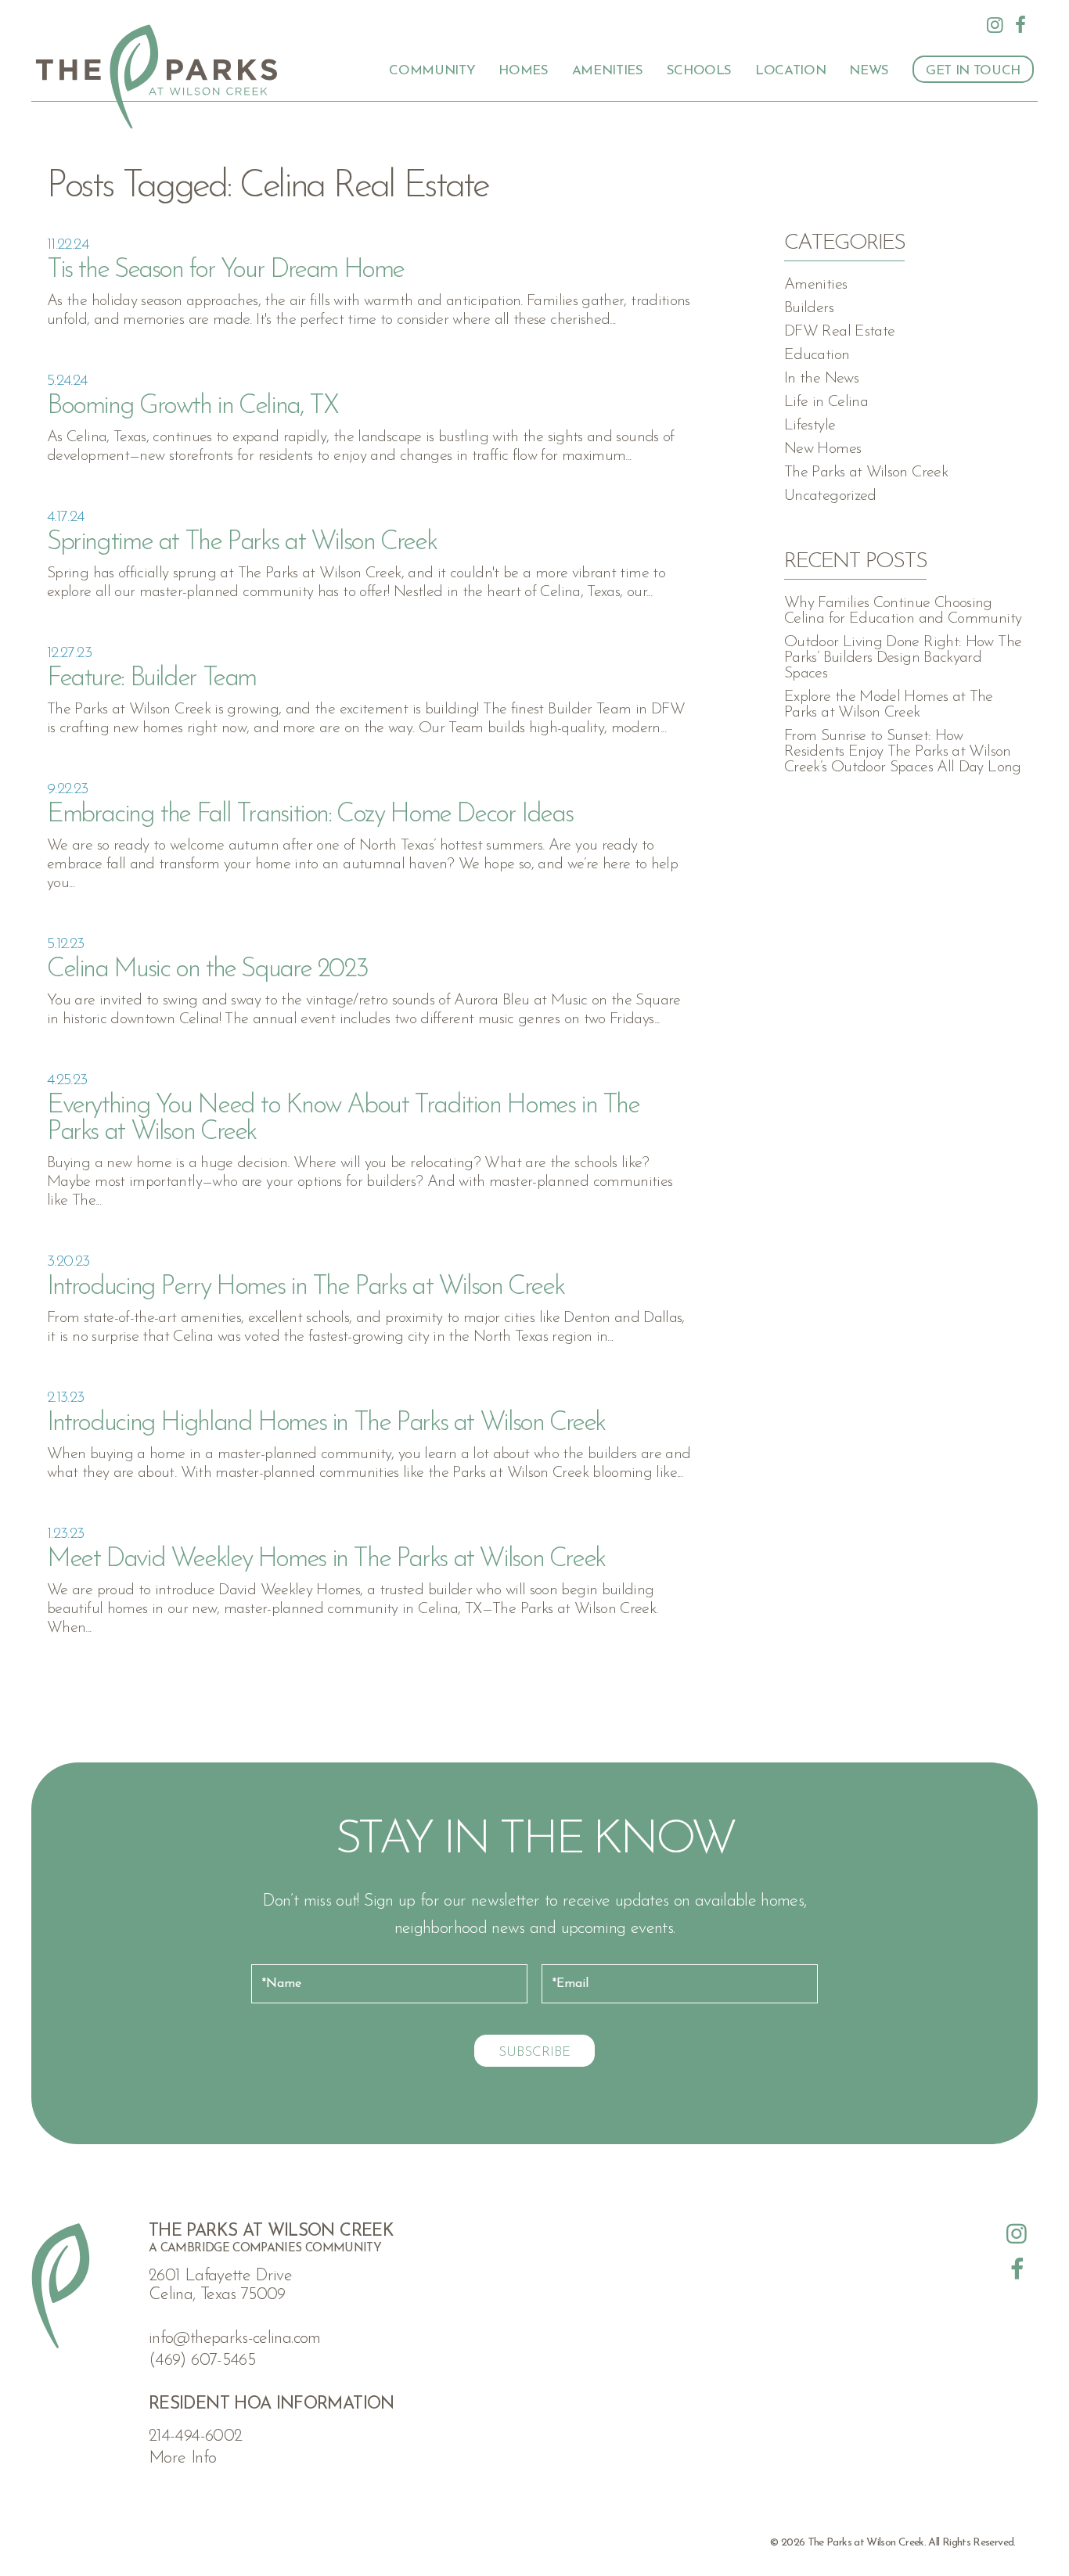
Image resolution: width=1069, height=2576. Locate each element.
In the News (821, 379)
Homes (523, 71)
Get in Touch (973, 71)
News (869, 71)
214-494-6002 (195, 2436)
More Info (182, 2458)
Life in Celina (826, 402)
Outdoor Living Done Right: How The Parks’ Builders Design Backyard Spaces (903, 658)
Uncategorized (830, 496)
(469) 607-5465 (202, 2360)
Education (817, 355)
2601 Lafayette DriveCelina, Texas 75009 (220, 2285)
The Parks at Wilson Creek (866, 472)
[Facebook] (1020, 25)
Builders (809, 308)
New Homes (822, 449)
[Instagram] (995, 25)
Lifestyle (810, 426)
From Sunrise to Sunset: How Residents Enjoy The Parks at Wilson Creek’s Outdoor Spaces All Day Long (903, 752)
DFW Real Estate (839, 332)
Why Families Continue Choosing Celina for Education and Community (903, 611)
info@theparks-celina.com (235, 2339)
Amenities (608, 71)
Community (432, 71)
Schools (700, 71)
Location (790, 71)
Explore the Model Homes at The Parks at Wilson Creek (889, 705)
